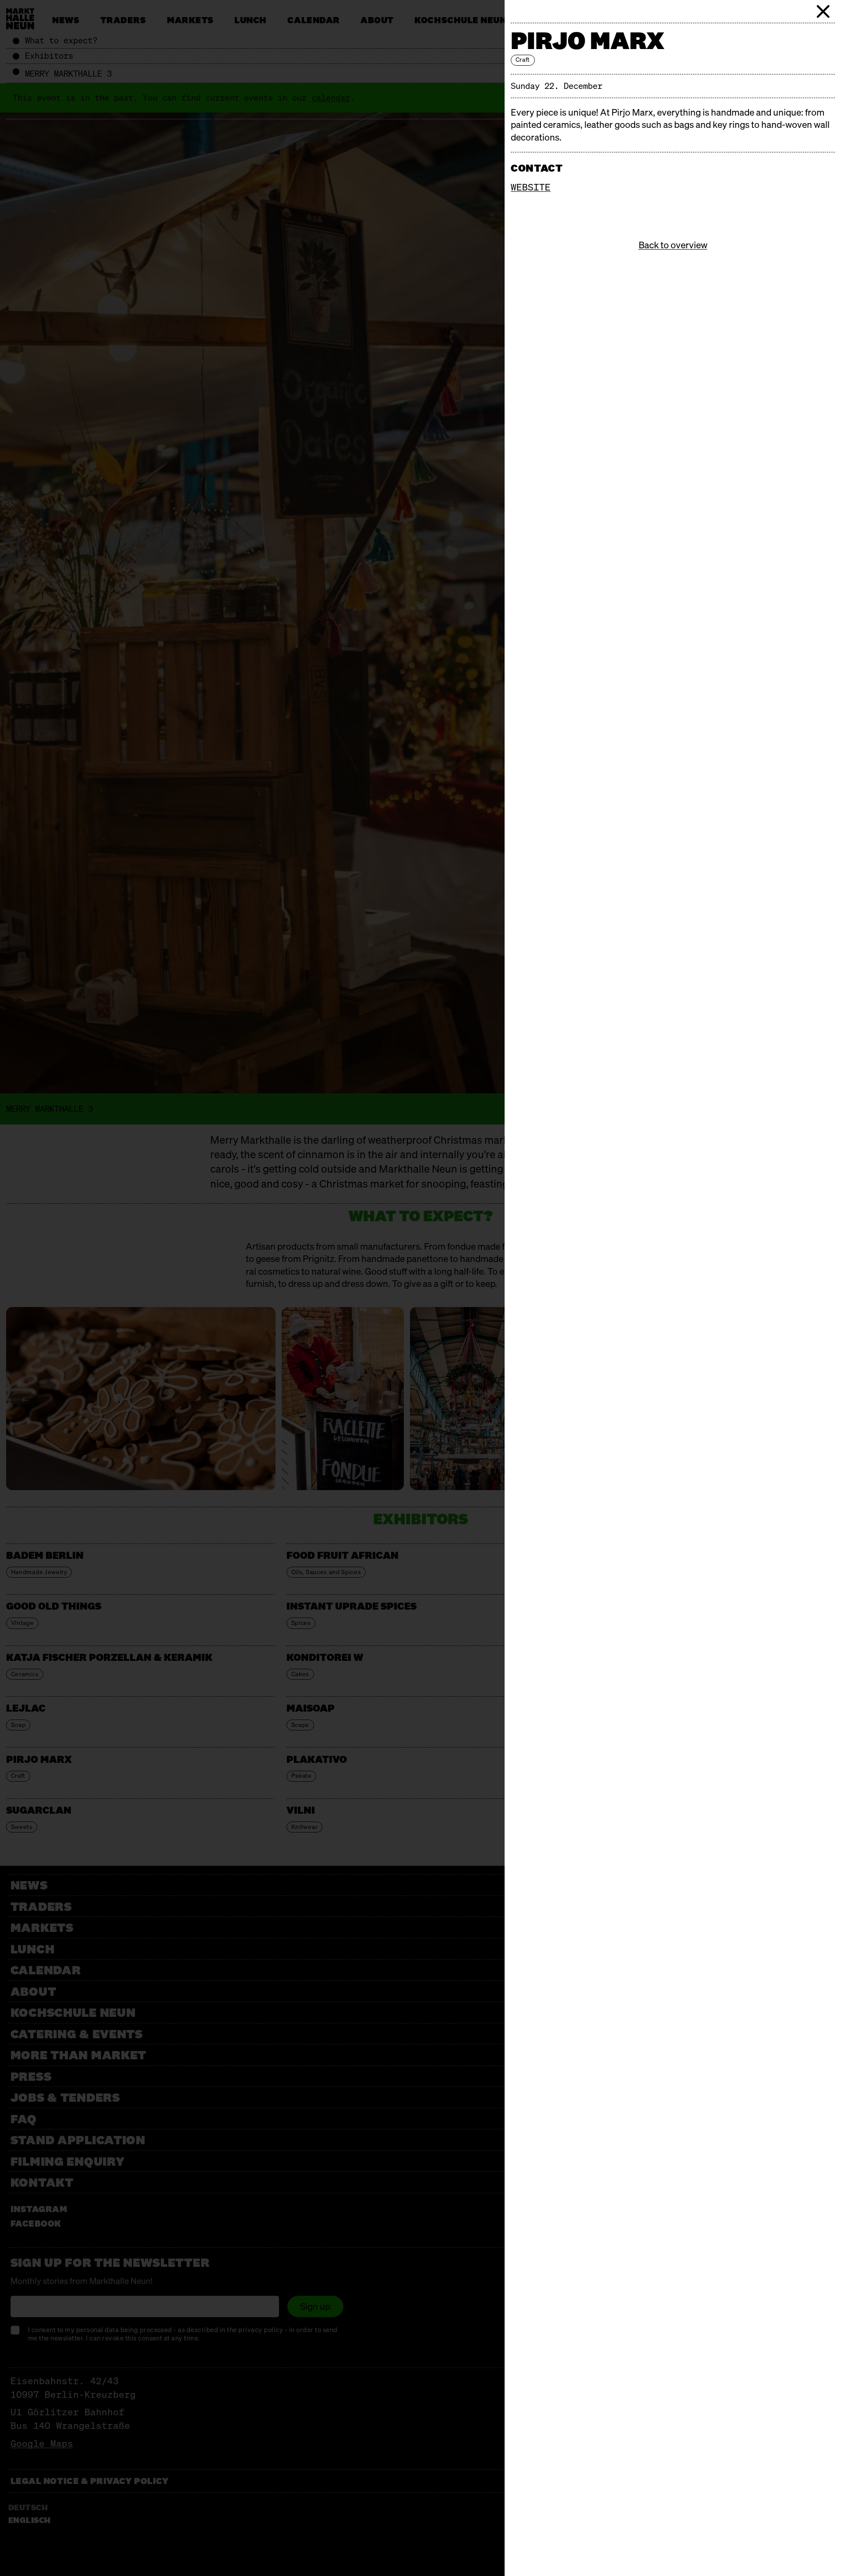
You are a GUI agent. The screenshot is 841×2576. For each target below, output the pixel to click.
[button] (823, 11)
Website (531, 187)
